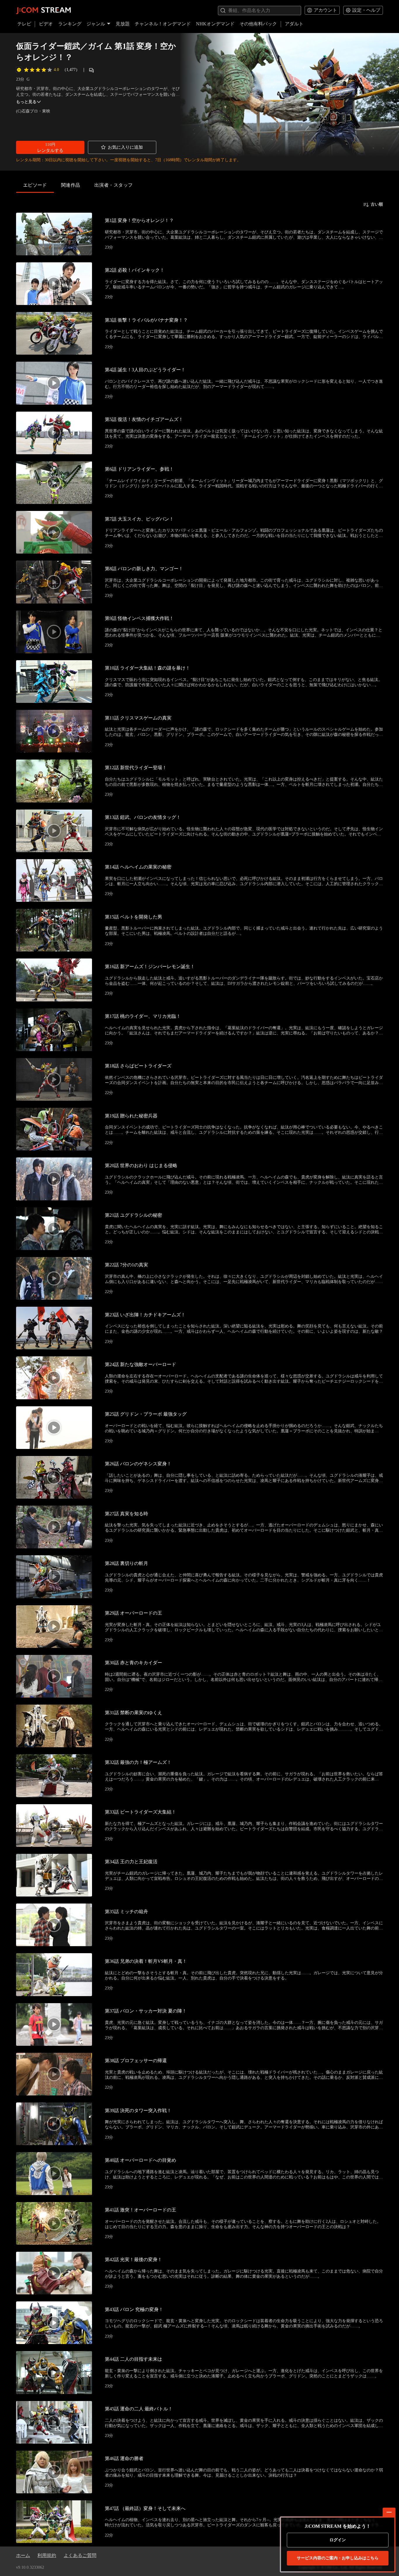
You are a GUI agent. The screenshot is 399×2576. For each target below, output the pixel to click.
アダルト (294, 24)
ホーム (23, 2555)
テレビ (24, 24)
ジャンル (96, 24)
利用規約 (47, 2555)
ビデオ (46, 24)
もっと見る (26, 102)
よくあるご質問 (80, 2555)
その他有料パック (258, 24)
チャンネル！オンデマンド (163, 24)
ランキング (70, 24)
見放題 (123, 24)
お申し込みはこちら (338, 2558)
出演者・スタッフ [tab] (114, 185)
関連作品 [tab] (71, 185)
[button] (50, 147)
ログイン (338, 2540)
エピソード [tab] (35, 185)
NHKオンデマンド (215, 24)
